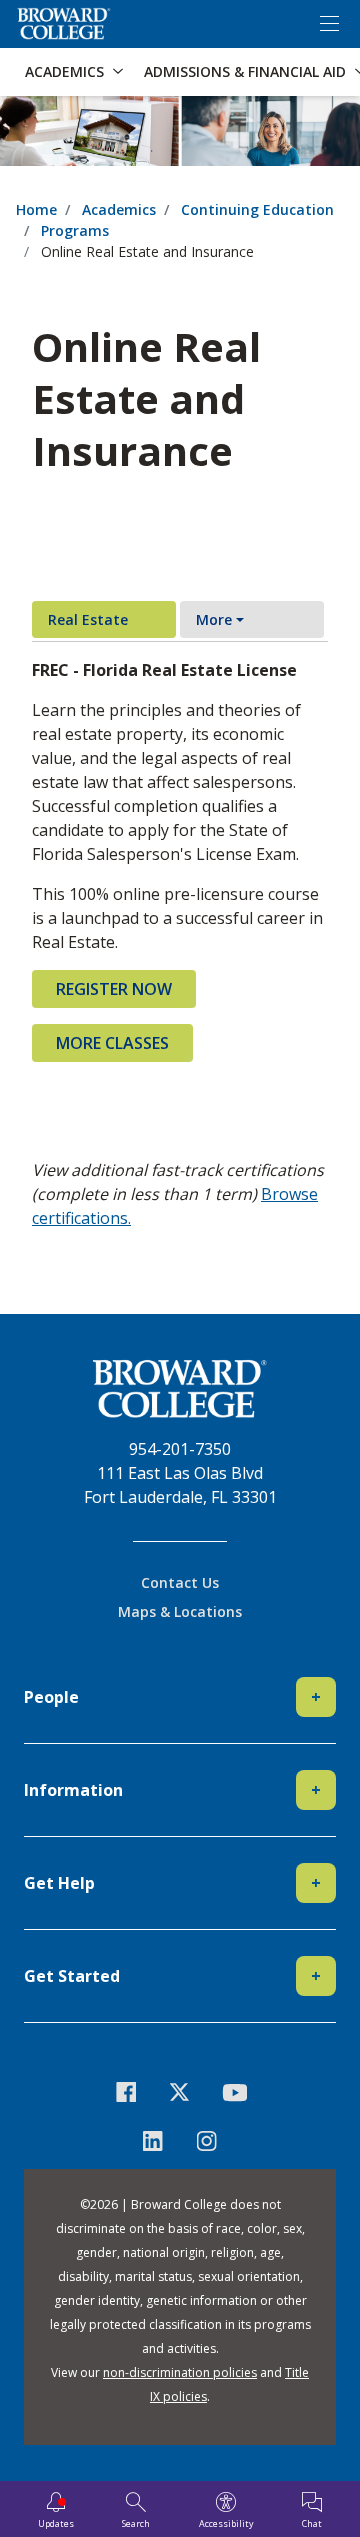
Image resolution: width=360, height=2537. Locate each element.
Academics (119, 209)
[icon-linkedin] (153, 2140)
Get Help (172, 1883)
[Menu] (329, 24)
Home (36, 209)
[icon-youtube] (234, 2091)
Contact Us (180, 1582)
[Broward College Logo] (64, 24)
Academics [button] (64, 71)
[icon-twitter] (180, 2091)
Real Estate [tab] (88, 619)
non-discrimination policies (180, 2372)
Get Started (172, 1976)
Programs (75, 230)
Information (172, 1790)
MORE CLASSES (112, 1043)
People (172, 1697)
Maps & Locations (180, 1611)
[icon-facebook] (126, 2091)
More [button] (214, 619)
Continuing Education (257, 209)
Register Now (114, 989)
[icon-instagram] (207, 2140)
